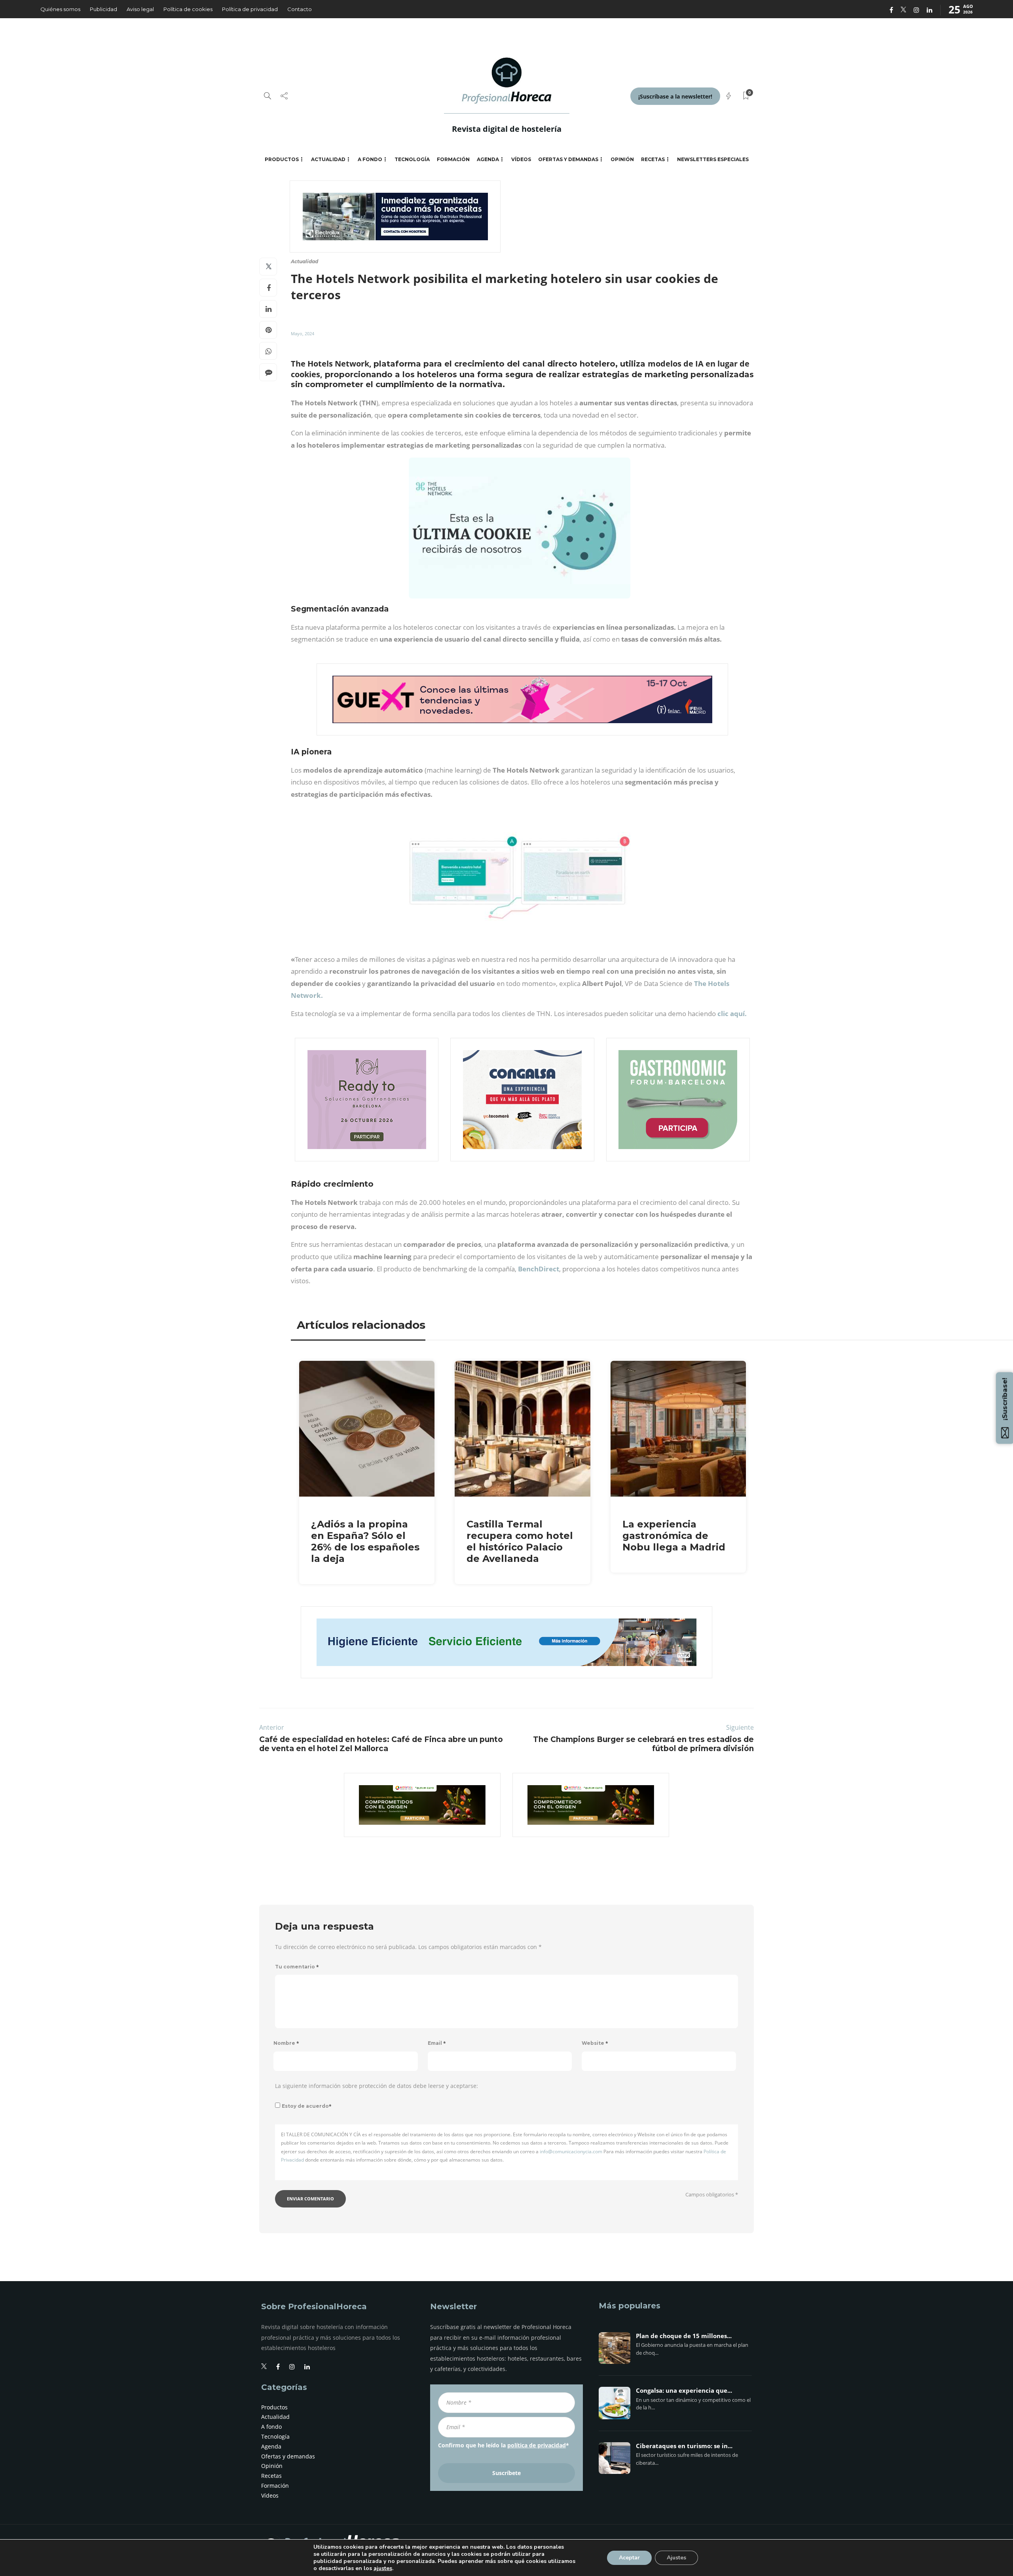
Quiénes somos (60, 9)
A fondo (370, 159)
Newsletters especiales (713, 159)
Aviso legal (140, 9)
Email (437, 2043)
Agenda (488, 159)
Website (595, 2043)
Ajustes (676, 2558)
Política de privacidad (250, 9)
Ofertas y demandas (568, 159)
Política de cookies (188, 9)
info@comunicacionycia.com (571, 2151)
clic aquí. (732, 1013)
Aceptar (629, 2558)
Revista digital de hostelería (507, 129)
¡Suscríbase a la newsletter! (675, 96)
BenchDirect (539, 1269)
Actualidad (328, 159)
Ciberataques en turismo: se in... (684, 2446)
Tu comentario (297, 1967)
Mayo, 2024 (303, 333)
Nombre (286, 2043)
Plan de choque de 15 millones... (684, 2336)
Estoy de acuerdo (307, 2106)
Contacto (300, 9)
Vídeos (521, 159)
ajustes (383, 2568)
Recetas (653, 159)
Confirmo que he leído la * (504, 2445)
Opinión (622, 159)
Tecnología (412, 159)
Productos (282, 159)
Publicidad (103, 9)
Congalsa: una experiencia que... (684, 2391)
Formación (453, 159)
